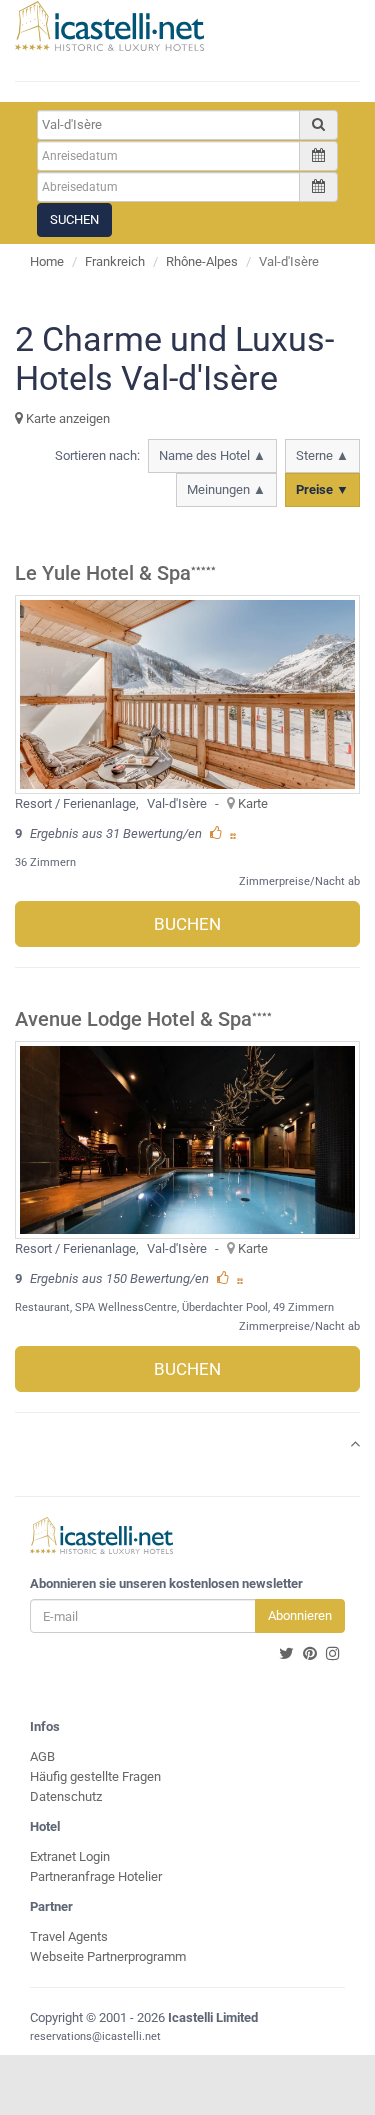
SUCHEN (74, 219)
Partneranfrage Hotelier (96, 1876)
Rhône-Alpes (202, 261)
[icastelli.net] (109, 26)
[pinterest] (310, 1654)
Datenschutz (66, 1796)
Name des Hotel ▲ (212, 455)
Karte (253, 803)
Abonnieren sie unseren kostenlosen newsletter (166, 1583)
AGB (42, 1756)
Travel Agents (69, 1936)
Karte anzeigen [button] (66, 418)
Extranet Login (70, 1856)
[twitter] (286, 1654)
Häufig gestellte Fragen (95, 1776)
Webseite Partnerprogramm (108, 1956)
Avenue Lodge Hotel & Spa (133, 1019)
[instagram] (333, 1654)
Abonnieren (300, 1615)
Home (47, 261)
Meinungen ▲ (226, 489)
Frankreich (115, 261)
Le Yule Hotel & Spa (103, 573)
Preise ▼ (322, 489)
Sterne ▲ (322, 455)
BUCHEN (187, 924)
